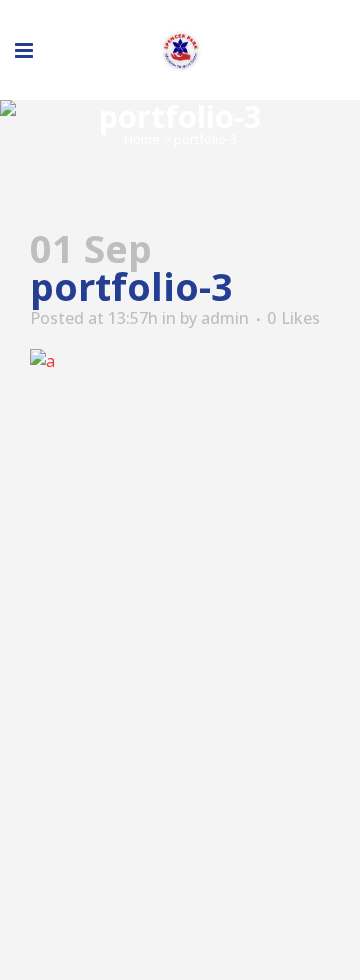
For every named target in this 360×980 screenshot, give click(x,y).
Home (142, 139)
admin (225, 318)
